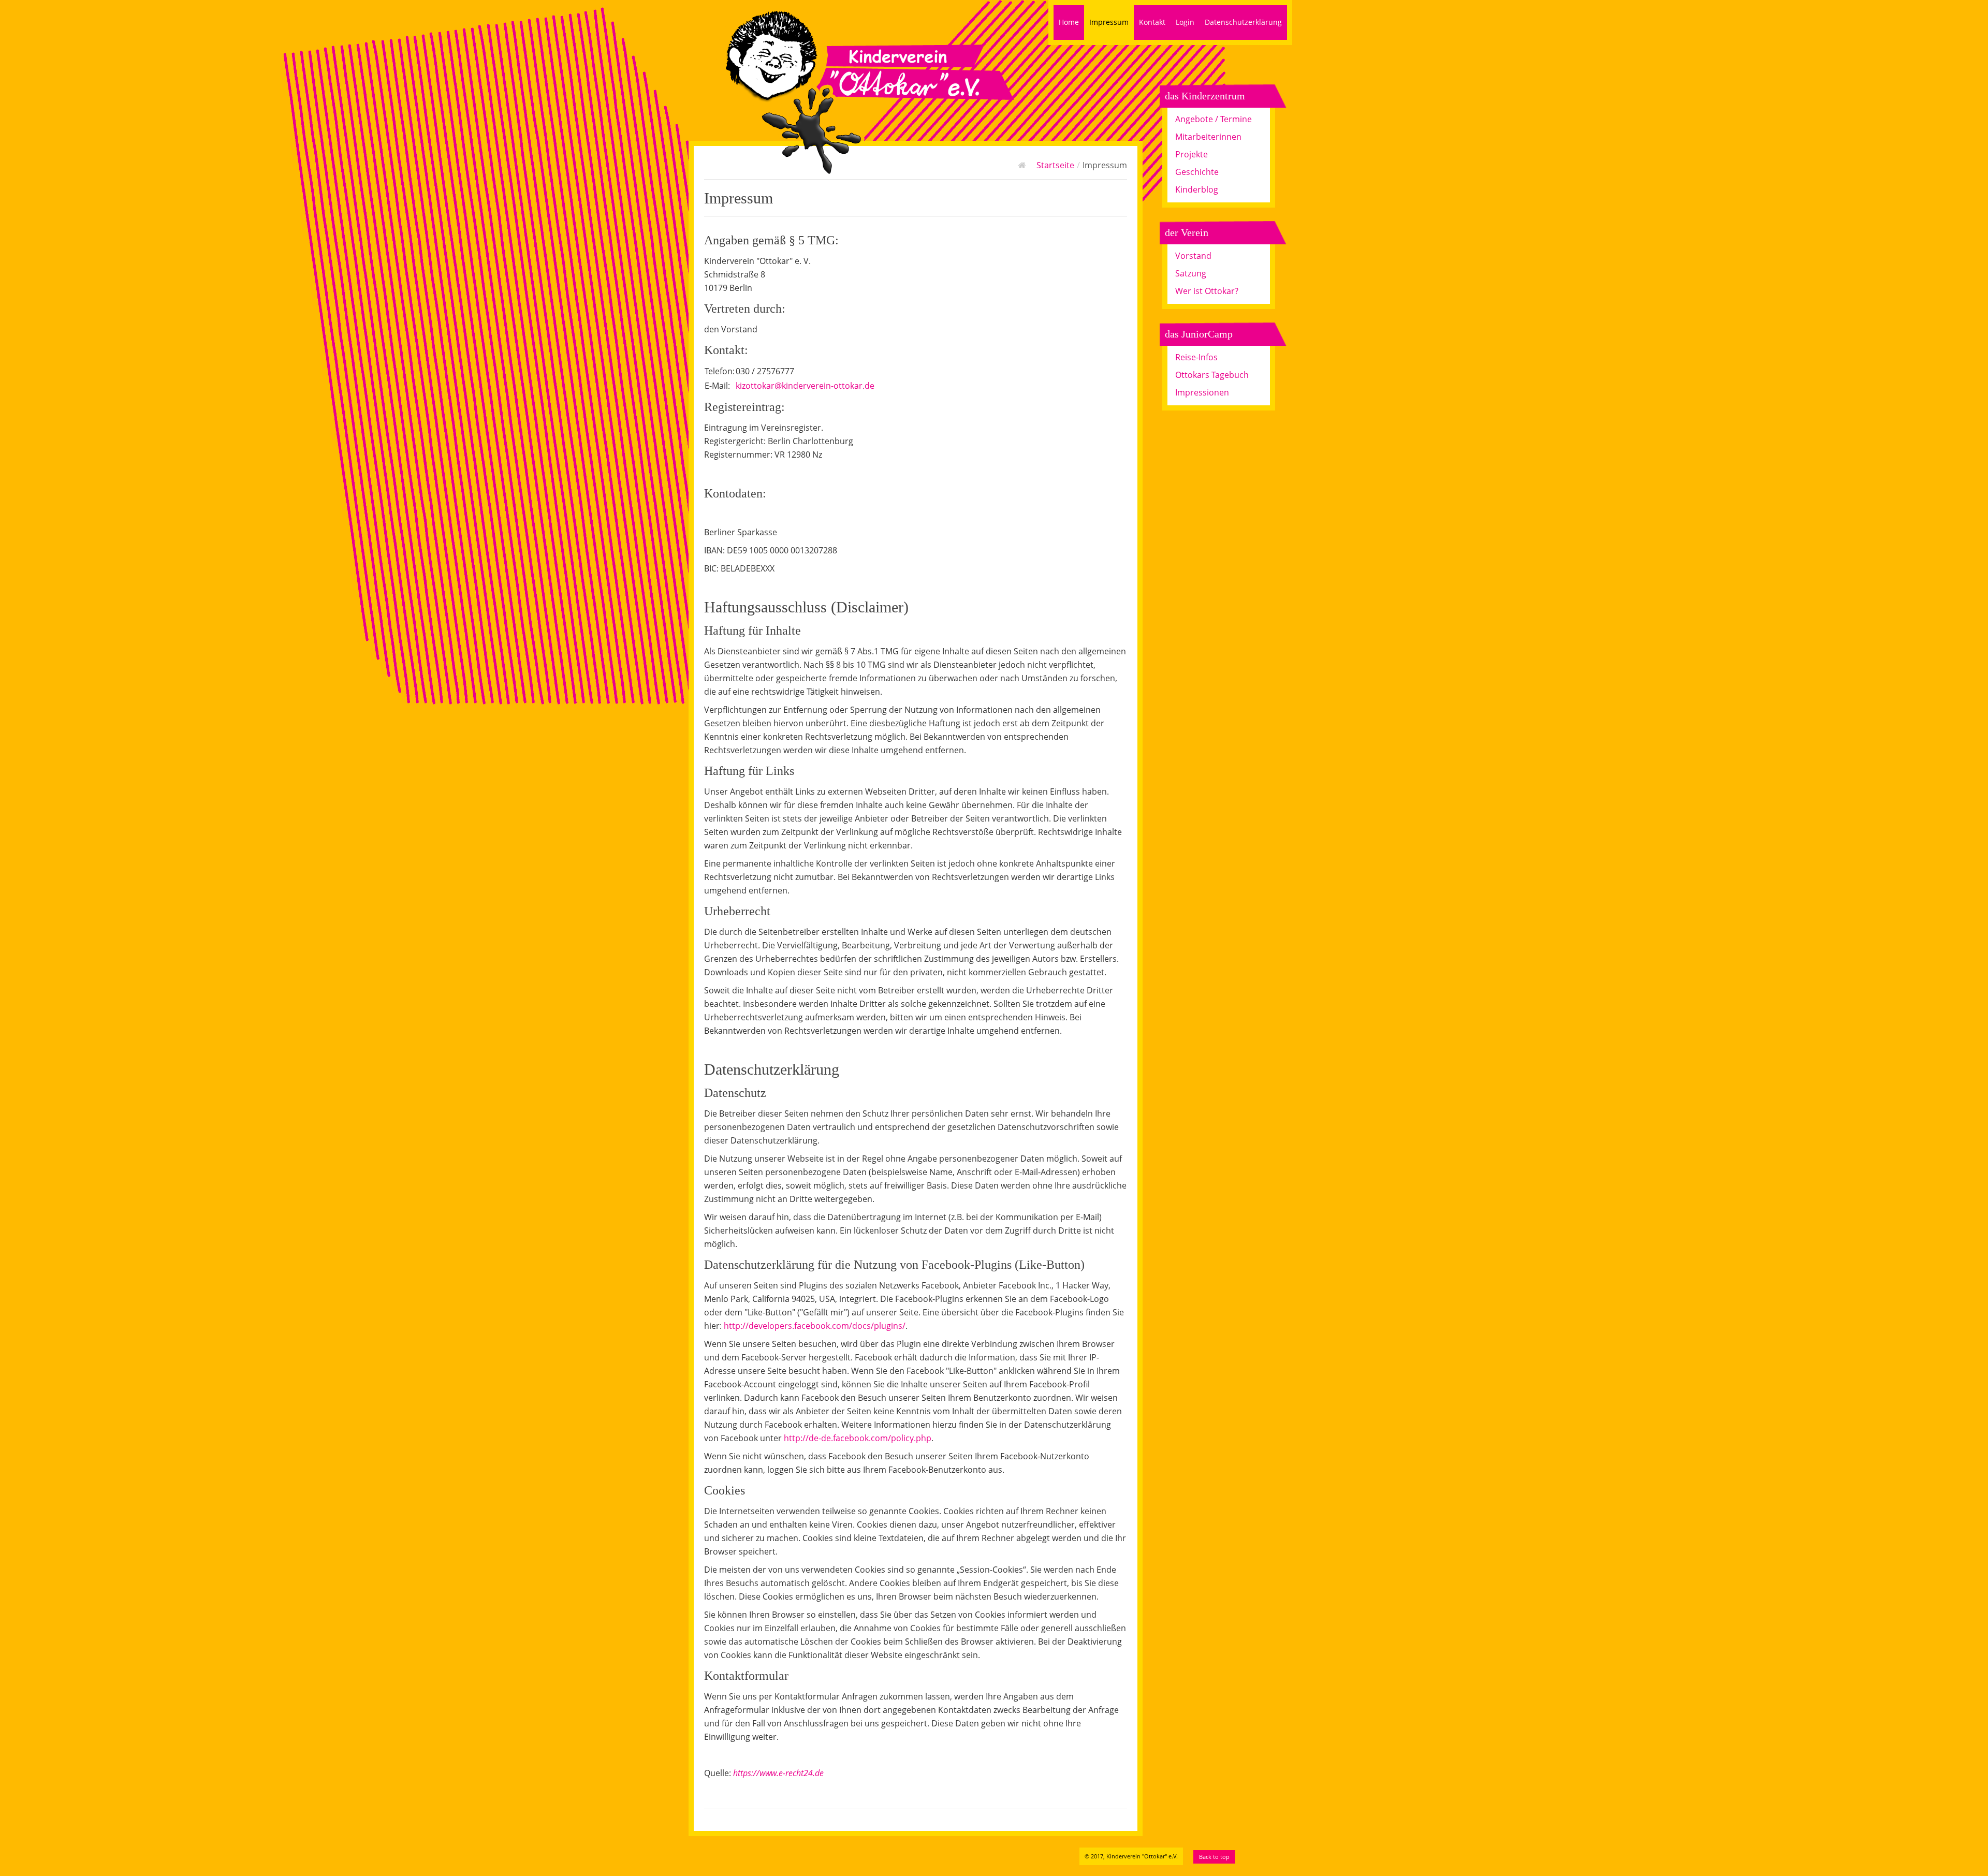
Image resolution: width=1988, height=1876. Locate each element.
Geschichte (1197, 172)
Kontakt (1152, 22)
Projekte (1192, 154)
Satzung (1191, 273)
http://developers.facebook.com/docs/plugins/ (815, 1326)
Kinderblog (1197, 189)
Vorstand (1193, 256)
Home (1069, 22)
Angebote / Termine (1214, 119)
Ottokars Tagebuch (1212, 375)
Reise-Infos (1196, 357)
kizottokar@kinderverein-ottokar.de (805, 386)
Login (1185, 22)
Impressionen (1202, 392)
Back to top (1214, 1857)
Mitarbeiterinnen (1208, 137)
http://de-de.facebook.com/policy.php (858, 1438)
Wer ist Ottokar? (1207, 291)
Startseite (1055, 165)
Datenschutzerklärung (1243, 22)
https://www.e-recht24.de (778, 1773)
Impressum (1109, 22)
